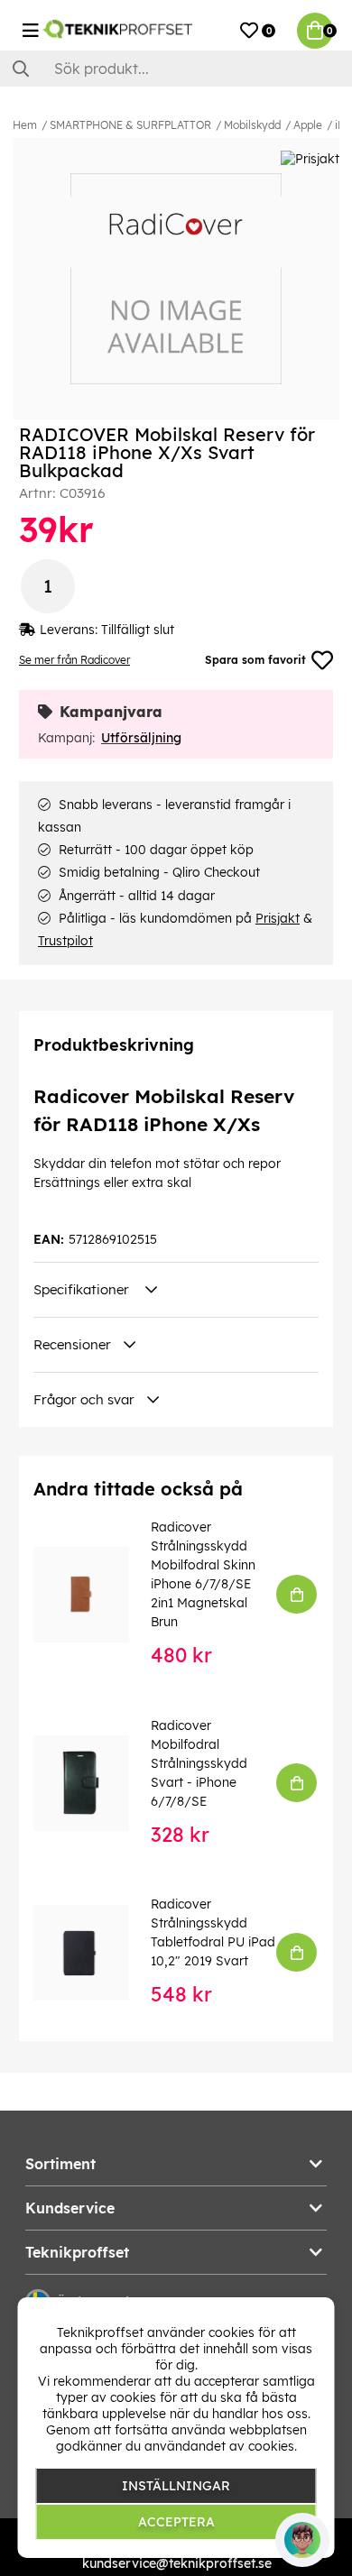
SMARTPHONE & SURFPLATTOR (130, 125)
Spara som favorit (255, 660)
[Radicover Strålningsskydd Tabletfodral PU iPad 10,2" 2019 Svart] (94, 1953)
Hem (25, 125)
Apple (308, 125)
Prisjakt (278, 918)
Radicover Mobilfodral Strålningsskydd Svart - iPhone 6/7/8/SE (199, 1763)
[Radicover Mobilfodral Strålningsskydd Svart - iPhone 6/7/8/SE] (94, 1783)
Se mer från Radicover (74, 660)
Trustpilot (65, 941)
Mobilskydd (252, 125)
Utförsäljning (141, 738)
